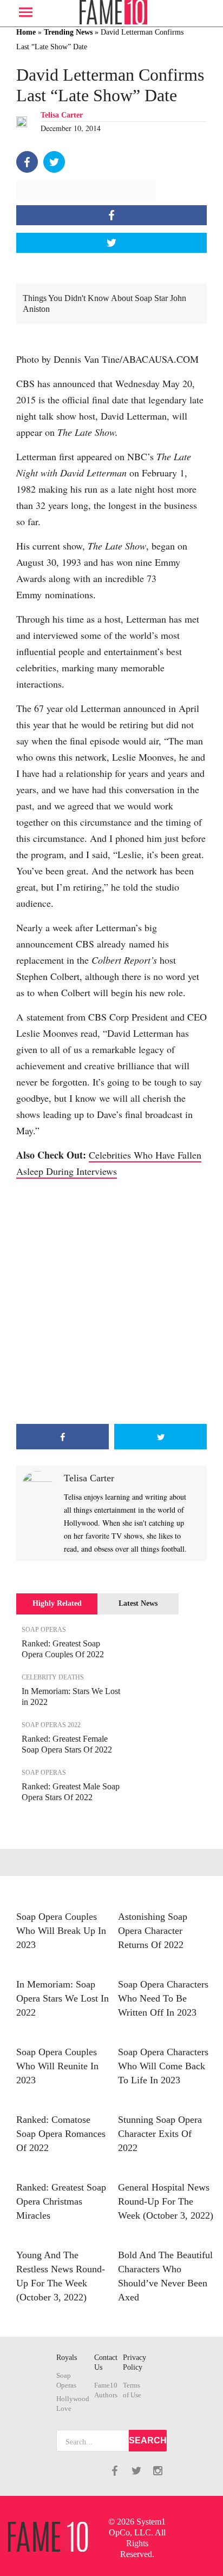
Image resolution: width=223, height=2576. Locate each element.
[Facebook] (27, 162)
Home (26, 32)
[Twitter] (54, 162)
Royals (67, 2358)
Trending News (68, 32)
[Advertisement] (111, 1302)
